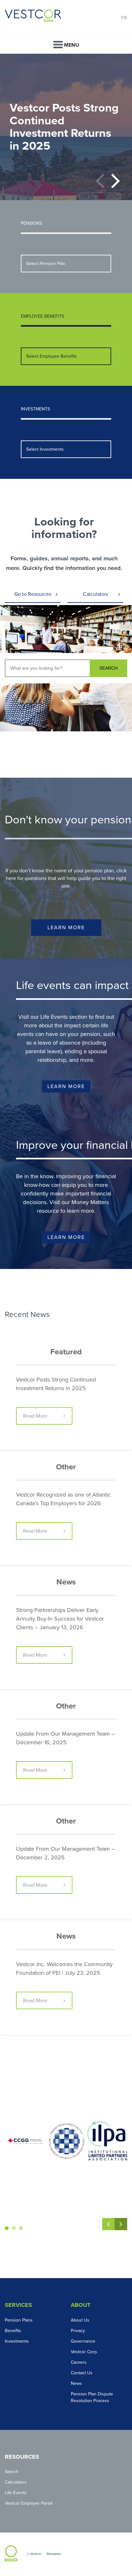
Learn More (66, 928)
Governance (83, 2341)
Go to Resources (33, 594)
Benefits (13, 2331)
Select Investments (45, 449)
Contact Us (82, 2373)
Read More (35, 1416)
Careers (79, 2362)
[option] (66, 127)
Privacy (78, 2331)
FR (124, 18)
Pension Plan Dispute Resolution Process (92, 2397)
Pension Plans (19, 2320)
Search (12, 2472)
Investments (17, 2341)
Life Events (16, 2493)
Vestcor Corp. (84, 2352)
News (76, 2383)
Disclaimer (54, 2554)
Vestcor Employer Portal (29, 2503)
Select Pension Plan (46, 264)
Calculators (95, 594)
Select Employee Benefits (52, 356)
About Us (80, 2320)
